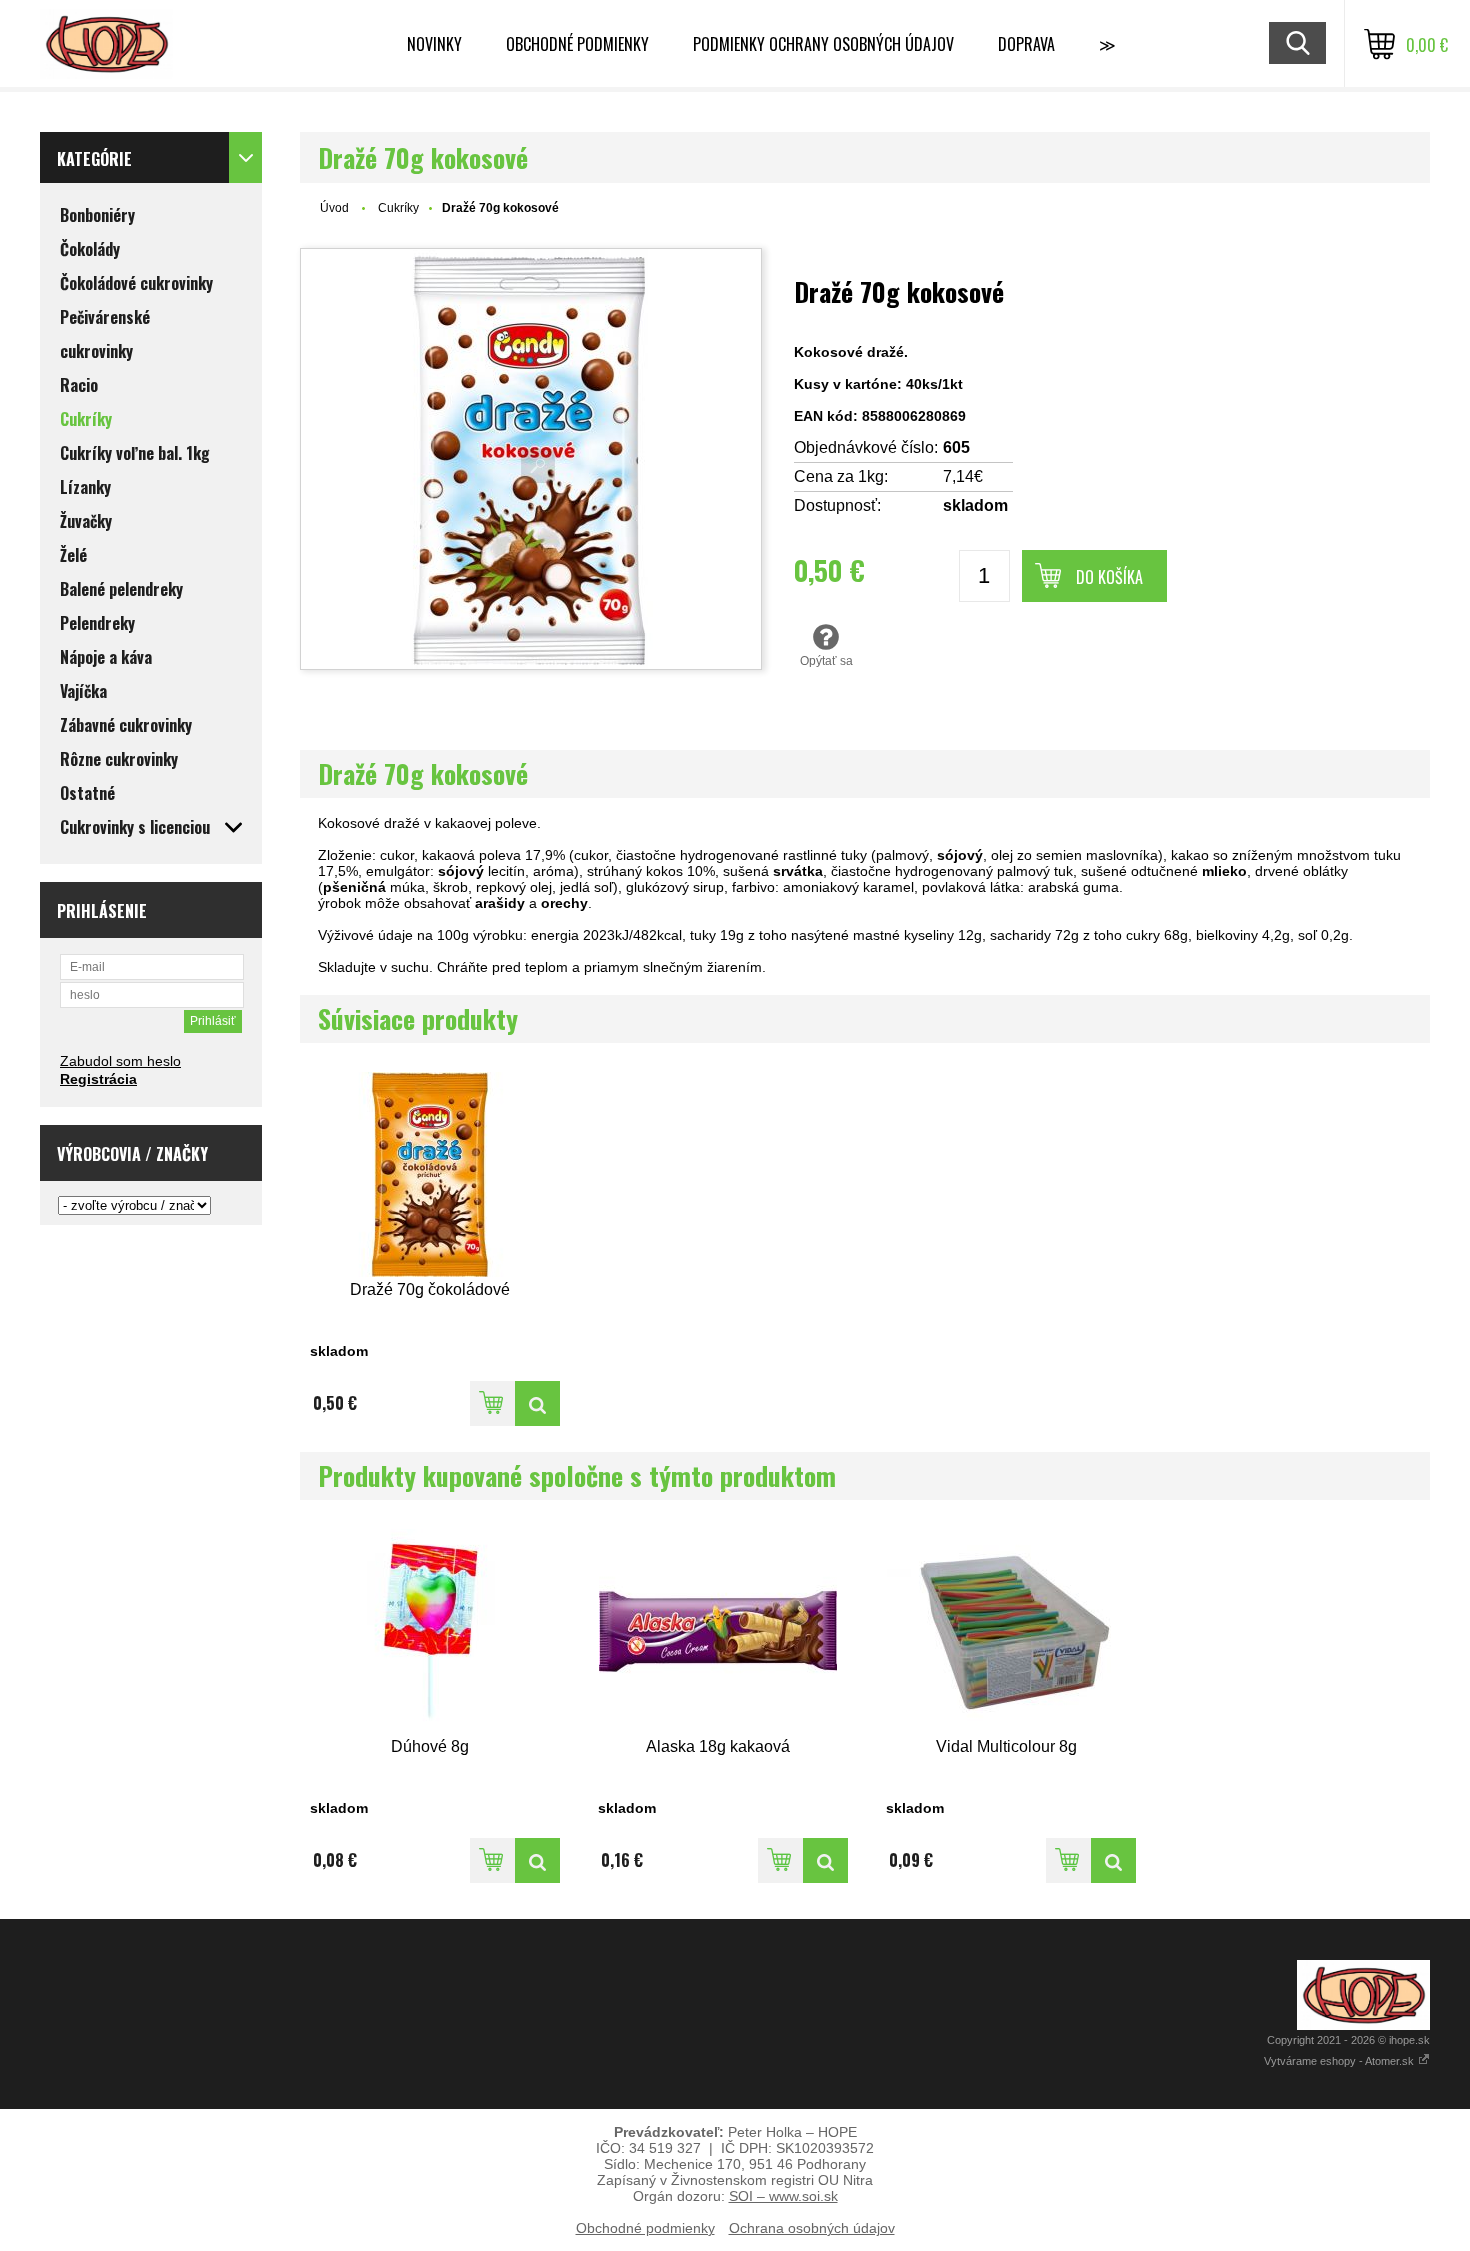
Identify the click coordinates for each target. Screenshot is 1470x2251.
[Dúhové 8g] (430, 1631)
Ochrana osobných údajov (812, 2228)
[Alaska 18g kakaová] (718, 1631)
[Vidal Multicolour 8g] (1006, 1631)
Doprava (1026, 44)
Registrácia (98, 1079)
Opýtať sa (826, 661)
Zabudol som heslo (120, 1061)
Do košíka (1109, 577)
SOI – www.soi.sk (783, 2196)
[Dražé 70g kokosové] (531, 459)
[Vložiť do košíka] (492, 1403)
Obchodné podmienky (577, 44)
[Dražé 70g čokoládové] (430, 1174)
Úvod (334, 208)
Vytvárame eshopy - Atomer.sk (1340, 2061)
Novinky (434, 44)
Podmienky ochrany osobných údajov (823, 44)
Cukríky (398, 208)
